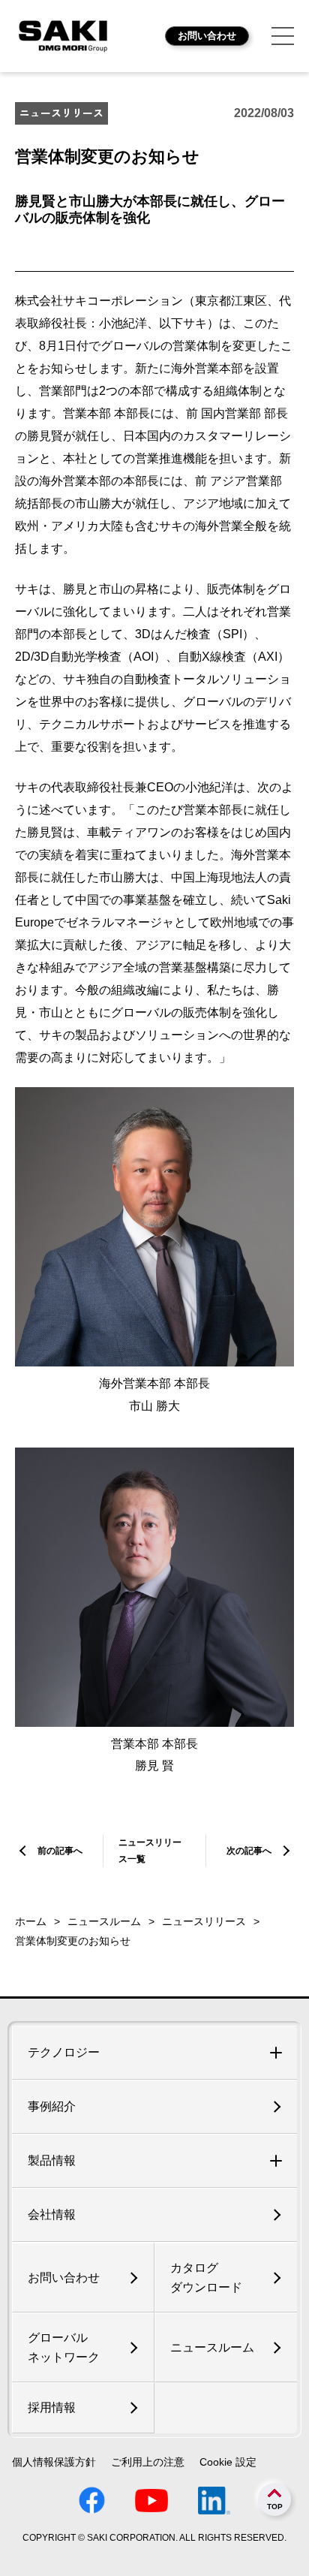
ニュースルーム (104, 1921)
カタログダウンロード (206, 2278)
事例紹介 (52, 2106)
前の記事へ (60, 1851)
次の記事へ (249, 1851)
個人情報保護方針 (54, 2462)
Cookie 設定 (228, 2462)
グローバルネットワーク (64, 2347)
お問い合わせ (207, 36)
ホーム (31, 1921)
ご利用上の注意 (148, 2462)
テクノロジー (64, 2052)
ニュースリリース (204, 1921)
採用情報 (52, 2407)
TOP (275, 2507)
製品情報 (52, 2160)
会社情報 (52, 2214)
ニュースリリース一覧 (150, 1851)
